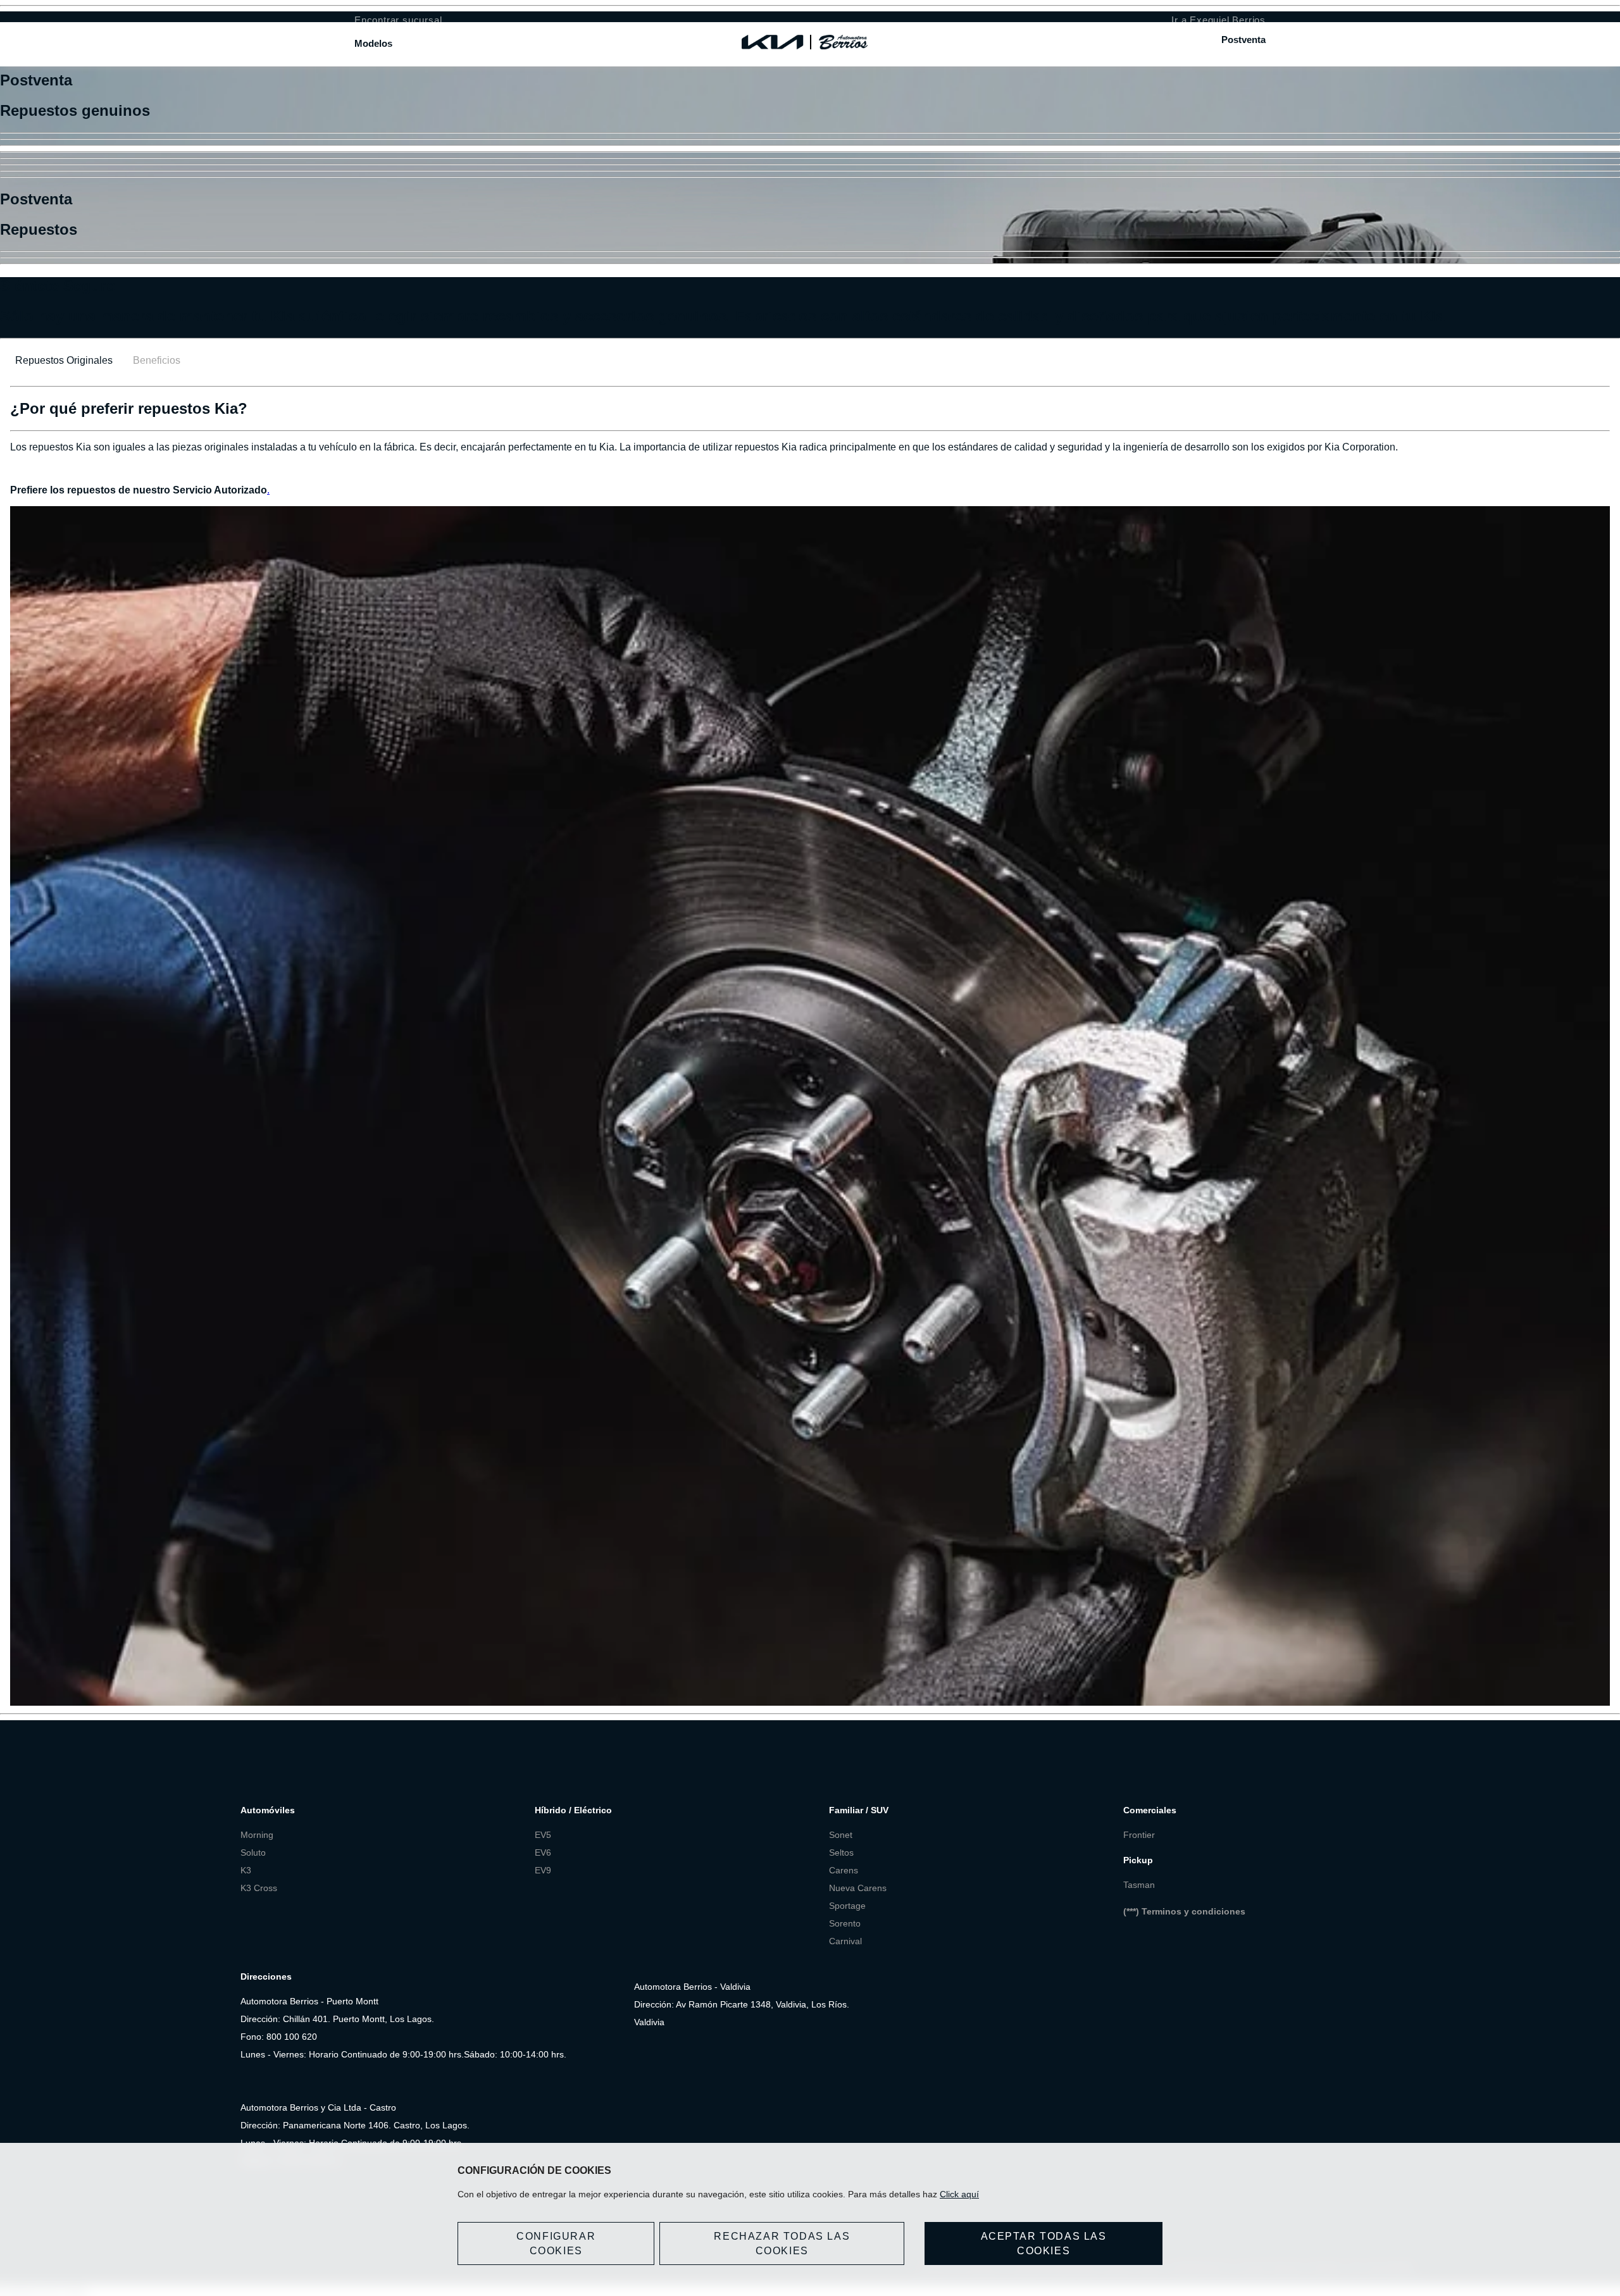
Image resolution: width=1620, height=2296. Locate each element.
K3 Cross (259, 1888)
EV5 (543, 1835)
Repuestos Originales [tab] (64, 360)
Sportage (847, 1906)
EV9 (543, 1870)
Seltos (841, 1852)
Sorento (845, 1923)
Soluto (253, 1852)
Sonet (841, 1835)
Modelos (373, 43)
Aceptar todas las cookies (1044, 2243)
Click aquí (959, 2194)
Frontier (1139, 1835)
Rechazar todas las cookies (782, 2243)
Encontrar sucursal (398, 20)
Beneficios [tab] (157, 360)
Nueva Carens (858, 1888)
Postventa (1243, 40)
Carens (844, 1870)
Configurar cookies (556, 2243)
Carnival (845, 1941)
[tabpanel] (810, 1047)
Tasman (1139, 1885)
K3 (246, 1870)
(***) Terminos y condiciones (1184, 1911)
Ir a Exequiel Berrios (1218, 20)
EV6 (543, 1852)
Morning (257, 1835)
